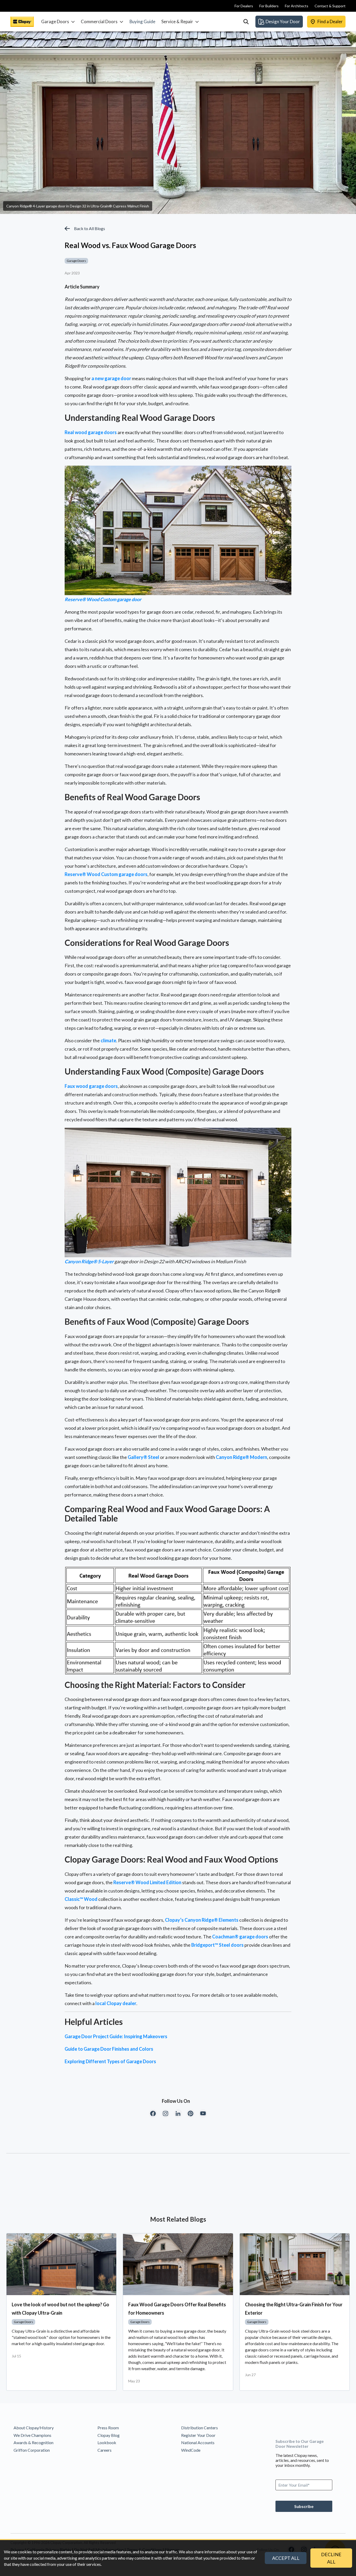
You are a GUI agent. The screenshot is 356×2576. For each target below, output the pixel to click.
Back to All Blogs (90, 228)
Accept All (286, 2558)
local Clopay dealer (116, 2003)
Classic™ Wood (81, 1899)
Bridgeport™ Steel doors (217, 1945)
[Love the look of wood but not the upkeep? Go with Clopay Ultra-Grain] (61, 2264)
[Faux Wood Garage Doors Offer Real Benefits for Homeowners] (178, 2264)
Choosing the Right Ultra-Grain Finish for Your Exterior (294, 2309)
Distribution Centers (200, 2428)
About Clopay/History (34, 2428)
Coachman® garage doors (240, 1937)
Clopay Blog (109, 2435)
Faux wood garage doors (91, 1086)
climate (108, 1040)
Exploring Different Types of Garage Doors (110, 2061)
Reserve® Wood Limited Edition (147, 1882)
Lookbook (107, 2442)
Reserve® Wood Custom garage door (103, 599)
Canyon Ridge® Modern (241, 1457)
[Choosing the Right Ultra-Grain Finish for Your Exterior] (295, 2264)
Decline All (331, 2558)
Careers (105, 2450)
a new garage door (111, 378)
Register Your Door (198, 2435)
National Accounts (198, 2442)
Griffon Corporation (32, 2450)
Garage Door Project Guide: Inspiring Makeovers (116, 2036)
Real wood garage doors (91, 432)
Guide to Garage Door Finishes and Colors (109, 2049)
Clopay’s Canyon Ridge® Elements (202, 1920)
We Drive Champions (32, 2435)
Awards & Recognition (33, 2442)
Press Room (108, 2428)
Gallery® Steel (143, 1457)
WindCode (191, 2450)
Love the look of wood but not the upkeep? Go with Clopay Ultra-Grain (60, 2309)
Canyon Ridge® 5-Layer (89, 1261)
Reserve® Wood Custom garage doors (106, 874)
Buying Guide (142, 21)
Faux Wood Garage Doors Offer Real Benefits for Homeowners (177, 2309)
